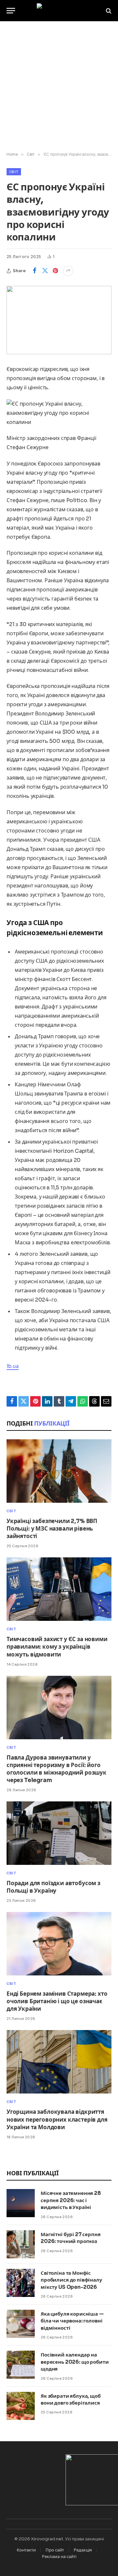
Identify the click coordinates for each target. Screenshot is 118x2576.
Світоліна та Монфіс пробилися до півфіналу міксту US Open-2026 (71, 2280)
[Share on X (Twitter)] (45, 271)
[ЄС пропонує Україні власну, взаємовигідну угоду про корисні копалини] (59, 320)
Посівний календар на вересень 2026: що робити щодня (75, 2362)
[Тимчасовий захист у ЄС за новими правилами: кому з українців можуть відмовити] (59, 1589)
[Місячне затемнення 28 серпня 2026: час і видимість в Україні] (21, 2203)
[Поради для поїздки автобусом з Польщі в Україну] (59, 1833)
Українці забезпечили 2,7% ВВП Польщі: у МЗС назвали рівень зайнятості (52, 1529)
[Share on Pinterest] (55, 271)
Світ (14, 172)
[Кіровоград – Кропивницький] (59, 11)
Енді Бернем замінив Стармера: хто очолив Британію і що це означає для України (57, 2001)
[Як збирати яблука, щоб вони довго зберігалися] (21, 2406)
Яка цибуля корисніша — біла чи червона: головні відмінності (72, 2321)
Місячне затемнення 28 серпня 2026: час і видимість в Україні (71, 2200)
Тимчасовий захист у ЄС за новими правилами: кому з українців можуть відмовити (57, 1647)
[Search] (108, 11)
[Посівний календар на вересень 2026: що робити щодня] (21, 2365)
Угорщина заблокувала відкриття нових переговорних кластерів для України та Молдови (57, 2120)
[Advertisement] (59, 87)
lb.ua (13, 1366)
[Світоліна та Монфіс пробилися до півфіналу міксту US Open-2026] (21, 2283)
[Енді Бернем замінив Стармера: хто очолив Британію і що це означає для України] (59, 1944)
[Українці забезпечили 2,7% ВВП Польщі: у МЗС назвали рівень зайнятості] (59, 1471)
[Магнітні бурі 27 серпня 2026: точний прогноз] (21, 2244)
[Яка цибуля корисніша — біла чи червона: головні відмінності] (21, 2324)
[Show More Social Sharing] (68, 271)
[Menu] (11, 11)
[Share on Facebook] (34, 271)
